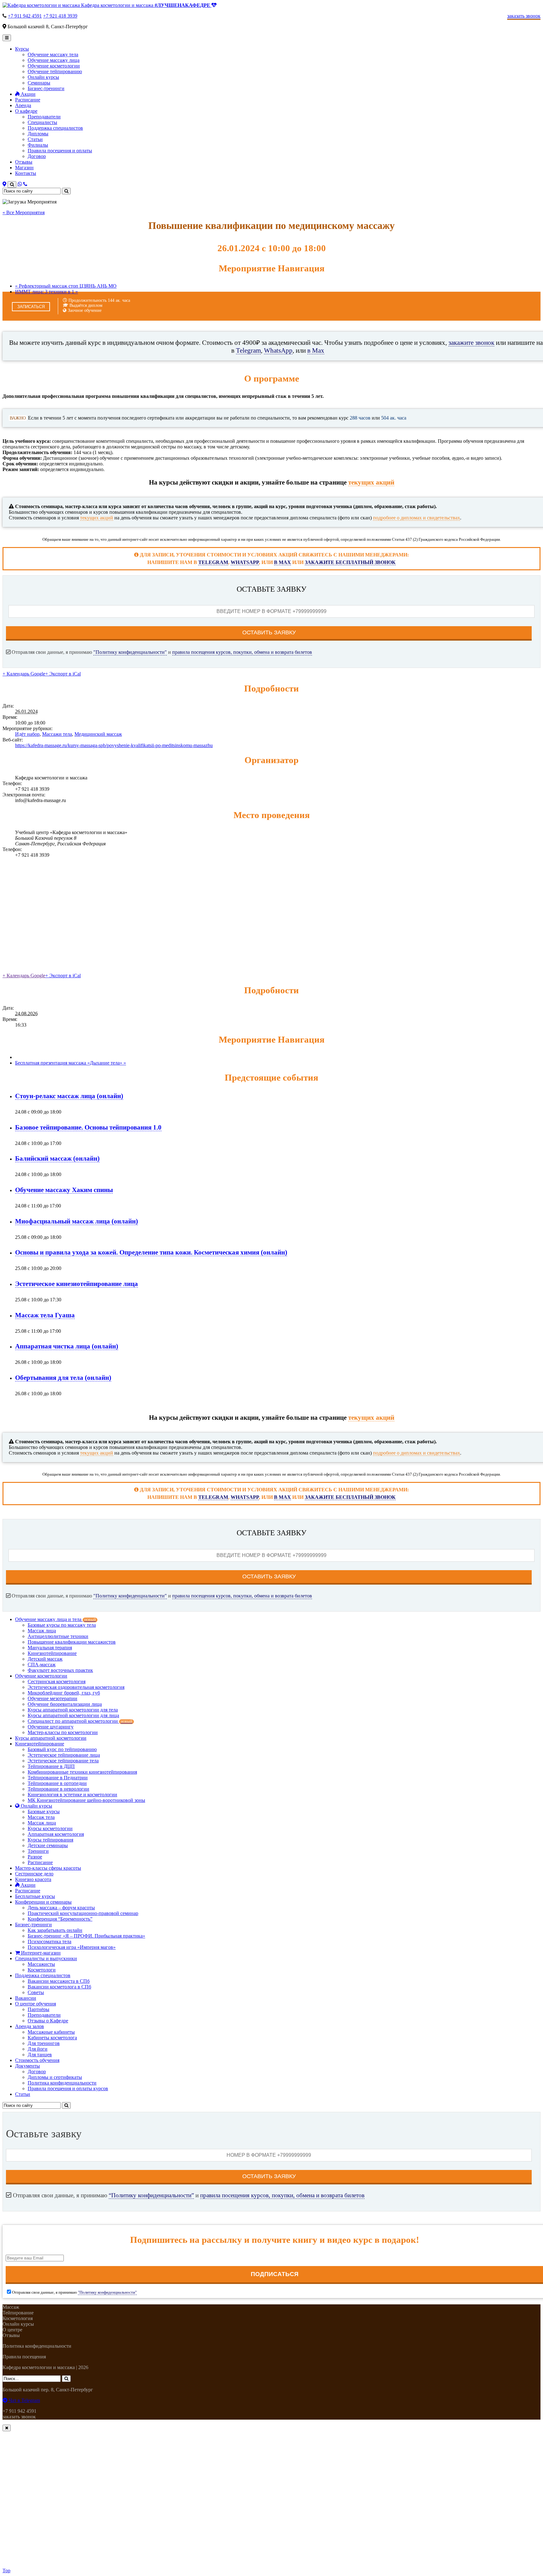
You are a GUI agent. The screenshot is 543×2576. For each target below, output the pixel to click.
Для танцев (40, 2055)
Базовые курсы (44, 1811)
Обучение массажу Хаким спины (64, 1190)
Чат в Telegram (24, 2400)
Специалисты (42, 122)
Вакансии (26, 1998)
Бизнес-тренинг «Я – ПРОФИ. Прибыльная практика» (86, 1936)
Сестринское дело (34, 1874)
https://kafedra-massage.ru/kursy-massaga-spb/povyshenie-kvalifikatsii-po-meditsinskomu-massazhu (114, 745)
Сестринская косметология (57, 1681)
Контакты (26, 173)
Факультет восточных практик (60, 1670)
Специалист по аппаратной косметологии (80, 1721)
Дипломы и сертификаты (55, 2077)
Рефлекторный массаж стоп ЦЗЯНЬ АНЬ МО (66, 286)
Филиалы (38, 145)
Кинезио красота (33, 1879)
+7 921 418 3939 (60, 16)
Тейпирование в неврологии (58, 1789)
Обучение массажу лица (54, 60)
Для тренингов (44, 2043)
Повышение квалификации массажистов (72, 1642)
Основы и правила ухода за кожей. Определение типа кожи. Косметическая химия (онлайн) (151, 1252)
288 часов (360, 418)
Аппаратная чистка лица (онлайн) (67, 1346)
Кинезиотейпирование (52, 1653)
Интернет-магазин (40, 1953)
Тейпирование (18, 2313)
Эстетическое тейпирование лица (64, 1755)
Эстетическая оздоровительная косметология (76, 1687)
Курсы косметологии (50, 1828)
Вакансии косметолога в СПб (59, 1987)
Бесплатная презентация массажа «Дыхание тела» (71, 1063)
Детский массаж (45, 1659)
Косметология (18, 2318)
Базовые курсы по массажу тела (62, 1625)
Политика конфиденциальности (62, 2083)
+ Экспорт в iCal (63, 674)
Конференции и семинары (43, 1902)
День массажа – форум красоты (61, 1908)
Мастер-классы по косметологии (63, 1732)
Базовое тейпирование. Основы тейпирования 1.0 (88, 1127)
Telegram (248, 350)
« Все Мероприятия (24, 212)
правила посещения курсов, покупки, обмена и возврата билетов (242, 652)
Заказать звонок (524, 16)
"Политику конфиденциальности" (130, 652)
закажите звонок (471, 342)
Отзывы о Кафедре (48, 2021)
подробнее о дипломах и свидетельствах (417, 518)
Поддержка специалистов (55, 128)
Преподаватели (44, 117)
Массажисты (41, 1964)
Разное (35, 1857)
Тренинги (38, 1851)
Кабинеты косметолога (52, 2038)
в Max (316, 350)
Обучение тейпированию (55, 71)
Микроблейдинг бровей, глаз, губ (64, 1693)
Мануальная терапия (50, 1648)
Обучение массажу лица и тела (55, 1619)
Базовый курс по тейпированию (62, 1749)
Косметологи (42, 1970)
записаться (31, 307)
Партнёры (38, 2009)
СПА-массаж (42, 1665)
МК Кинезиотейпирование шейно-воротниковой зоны (86, 1800)
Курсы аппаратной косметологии (51, 1738)
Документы (27, 2066)
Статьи (35, 139)
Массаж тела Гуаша (45, 1315)
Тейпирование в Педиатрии (58, 1778)
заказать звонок (19, 2417)
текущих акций (371, 482)
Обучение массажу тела (53, 54)
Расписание (28, 100)
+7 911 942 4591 (25, 16)
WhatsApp (278, 350)
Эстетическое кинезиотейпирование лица (77, 1284)
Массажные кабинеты (51, 2032)
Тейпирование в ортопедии (57, 1783)
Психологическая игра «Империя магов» (72, 1947)
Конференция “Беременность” (60, 1919)
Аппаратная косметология (56, 1834)
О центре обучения (36, 2004)
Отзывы (24, 162)
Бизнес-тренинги (46, 88)
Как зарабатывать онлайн (55, 1930)
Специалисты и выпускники (46, 1958)
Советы (36, 1992)
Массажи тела (57, 734)
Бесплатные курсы (35, 1896)
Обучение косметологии (54, 66)
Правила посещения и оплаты (60, 151)
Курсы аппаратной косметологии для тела (73, 1710)
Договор (37, 156)
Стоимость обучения (37, 2060)
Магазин (24, 168)
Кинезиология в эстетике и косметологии (72, 1795)
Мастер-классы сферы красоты (48, 1868)
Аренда (23, 105)
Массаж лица (42, 1631)
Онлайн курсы (43, 77)
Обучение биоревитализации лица (65, 1704)
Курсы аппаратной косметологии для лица (73, 1715)
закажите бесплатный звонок (350, 562)
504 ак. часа (394, 418)
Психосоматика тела (49, 1941)
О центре (12, 2330)
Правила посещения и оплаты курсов (68, 2088)
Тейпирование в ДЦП (51, 1766)
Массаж (11, 2307)
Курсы (22, 49)
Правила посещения (24, 2357)
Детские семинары (48, 1845)
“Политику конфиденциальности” (151, 2195)
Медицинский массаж (98, 734)
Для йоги (38, 2049)
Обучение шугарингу (51, 1727)
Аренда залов (30, 2026)
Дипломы (38, 134)
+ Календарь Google (24, 674)
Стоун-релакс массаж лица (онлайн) (69, 1096)
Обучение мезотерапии (52, 1698)
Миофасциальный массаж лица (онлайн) (77, 1221)
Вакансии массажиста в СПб (59, 1981)
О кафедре (26, 111)
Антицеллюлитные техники (58, 1636)
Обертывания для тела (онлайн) (63, 1377)
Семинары (39, 83)
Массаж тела (41, 1817)
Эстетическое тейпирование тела (63, 1761)
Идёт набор (27, 734)
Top (6, 2571)
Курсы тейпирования (50, 1840)
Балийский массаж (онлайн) (57, 1158)
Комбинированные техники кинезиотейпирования (82, 1772)
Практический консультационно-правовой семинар (83, 1913)
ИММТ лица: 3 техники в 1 (47, 292)
